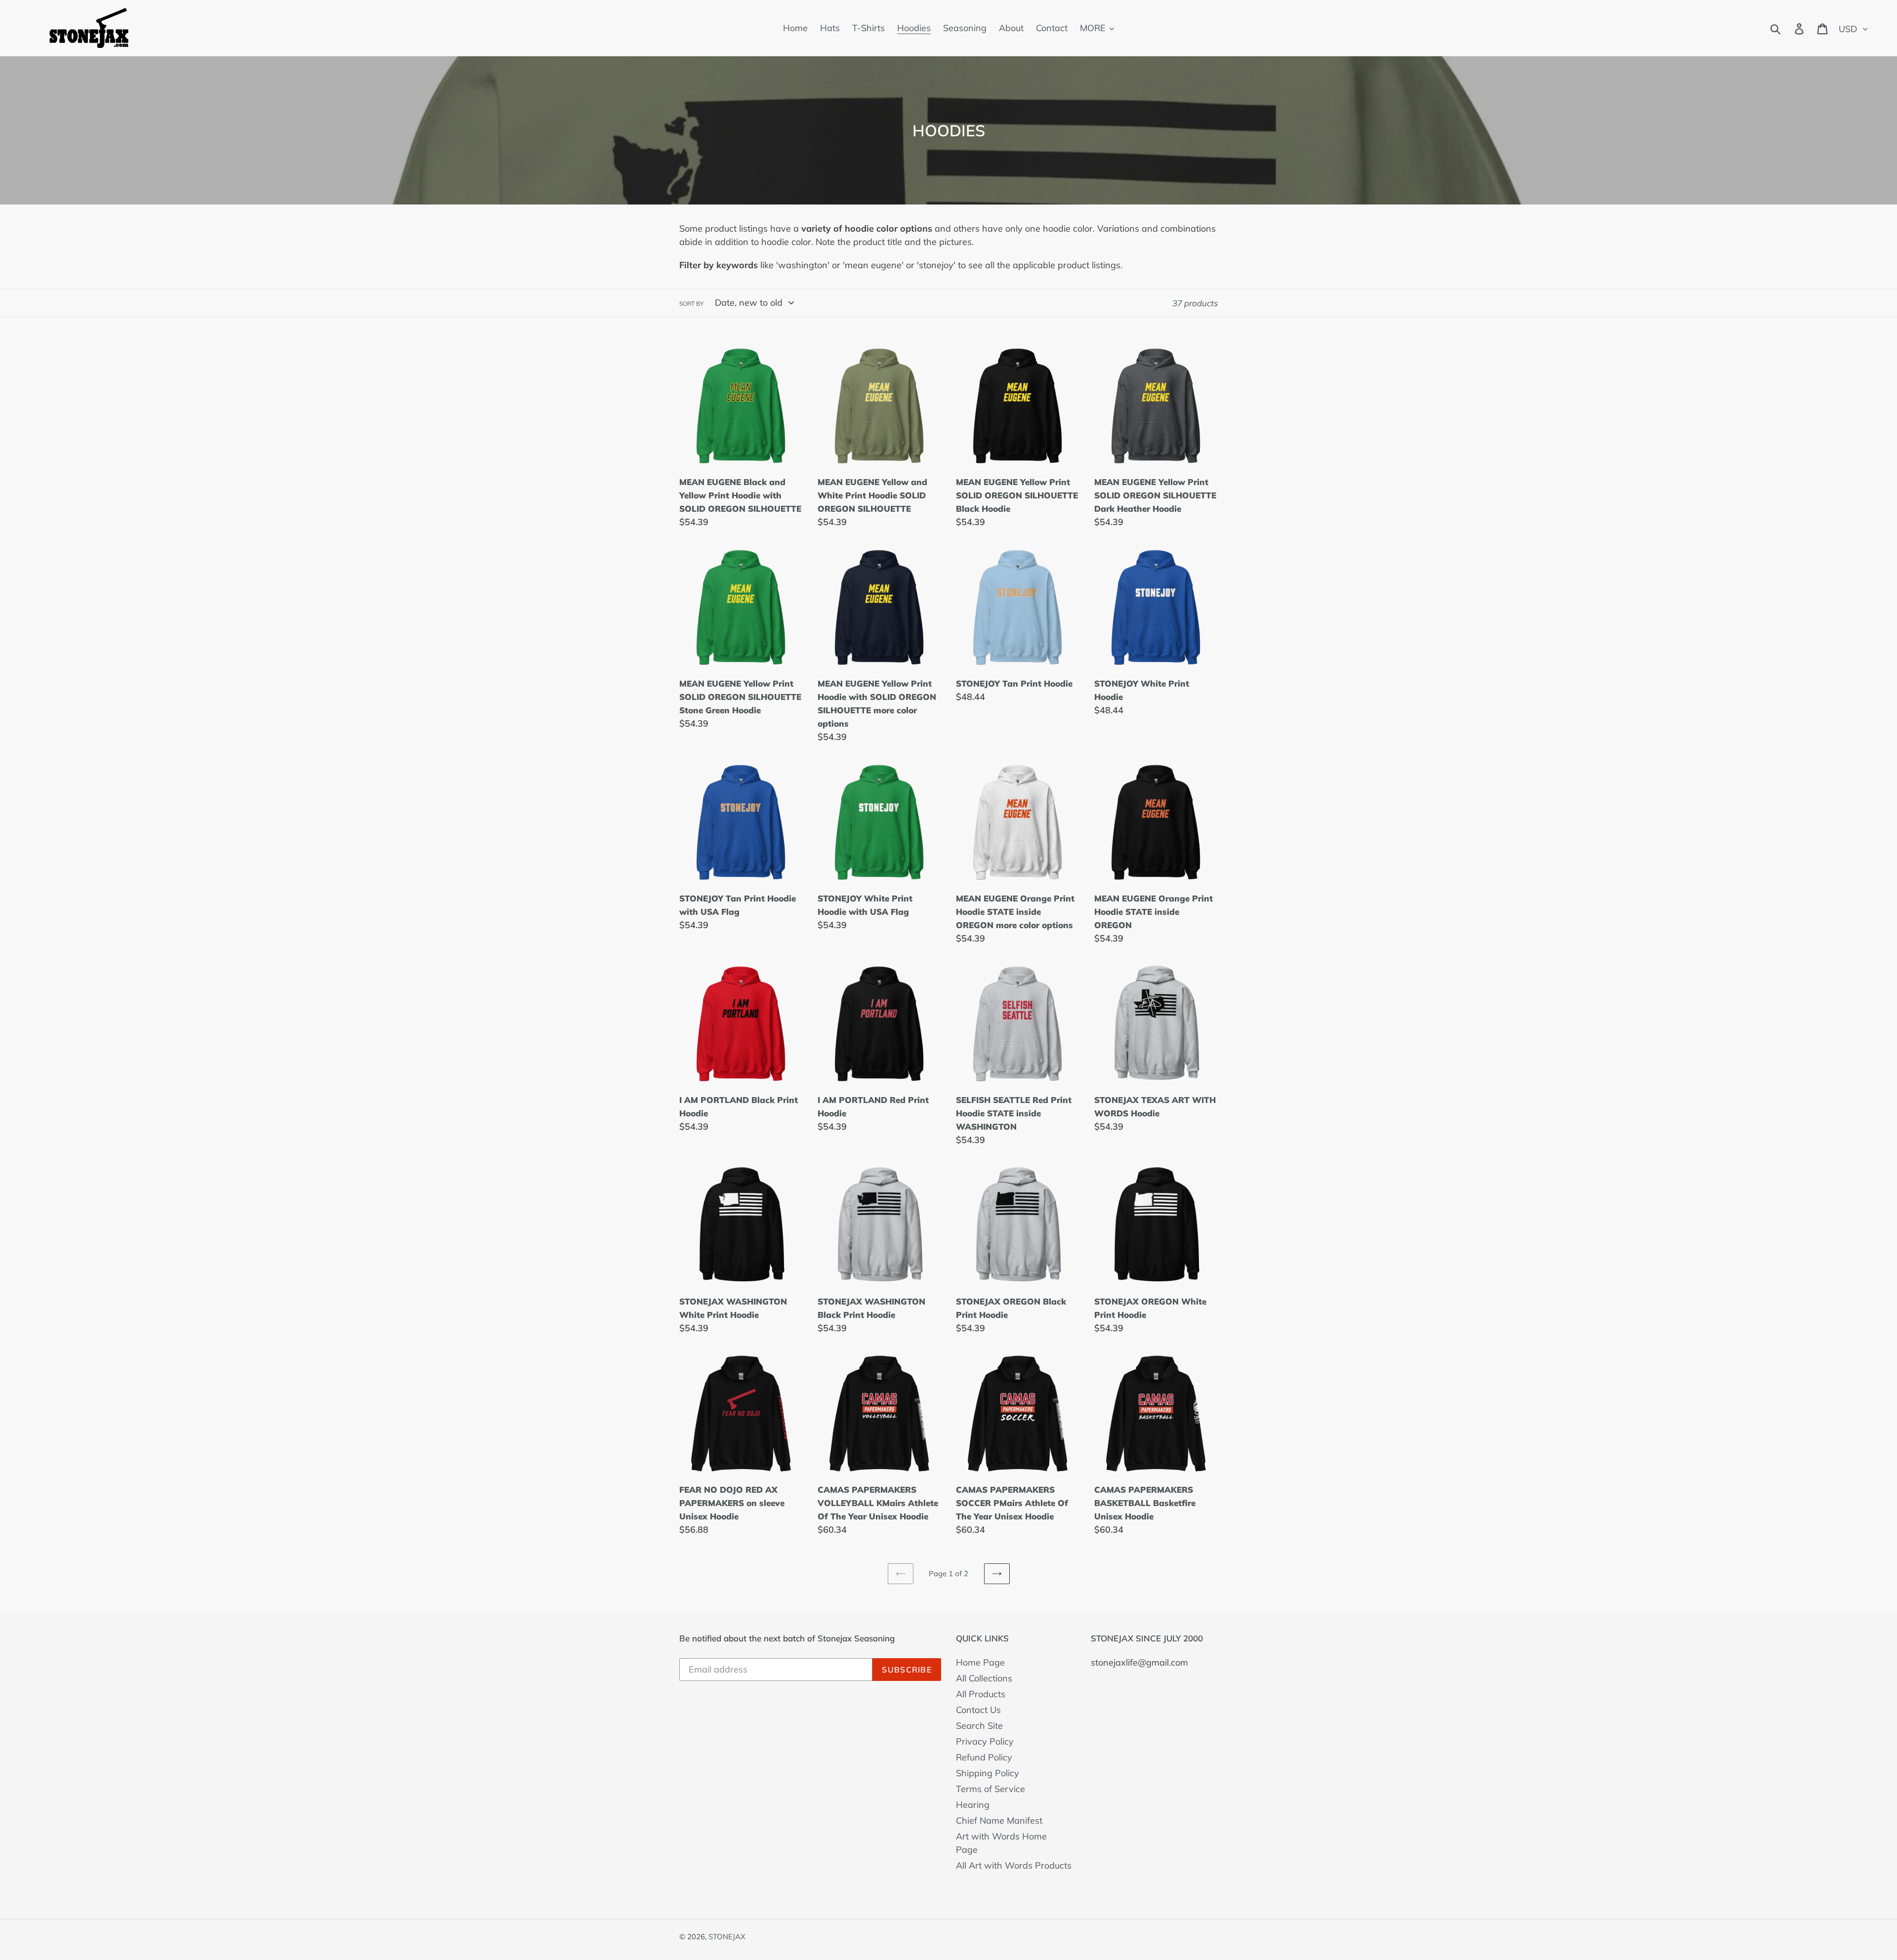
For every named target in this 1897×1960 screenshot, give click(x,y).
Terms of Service (990, 1789)
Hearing (973, 1805)
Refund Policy (984, 1757)
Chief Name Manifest (999, 1820)
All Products (981, 1694)
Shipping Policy (988, 1773)
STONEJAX (727, 1937)
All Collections (984, 1678)
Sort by (691, 304)
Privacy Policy (985, 1741)
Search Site (979, 1726)
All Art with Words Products (1014, 1865)
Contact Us (978, 1710)
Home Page (980, 1662)
